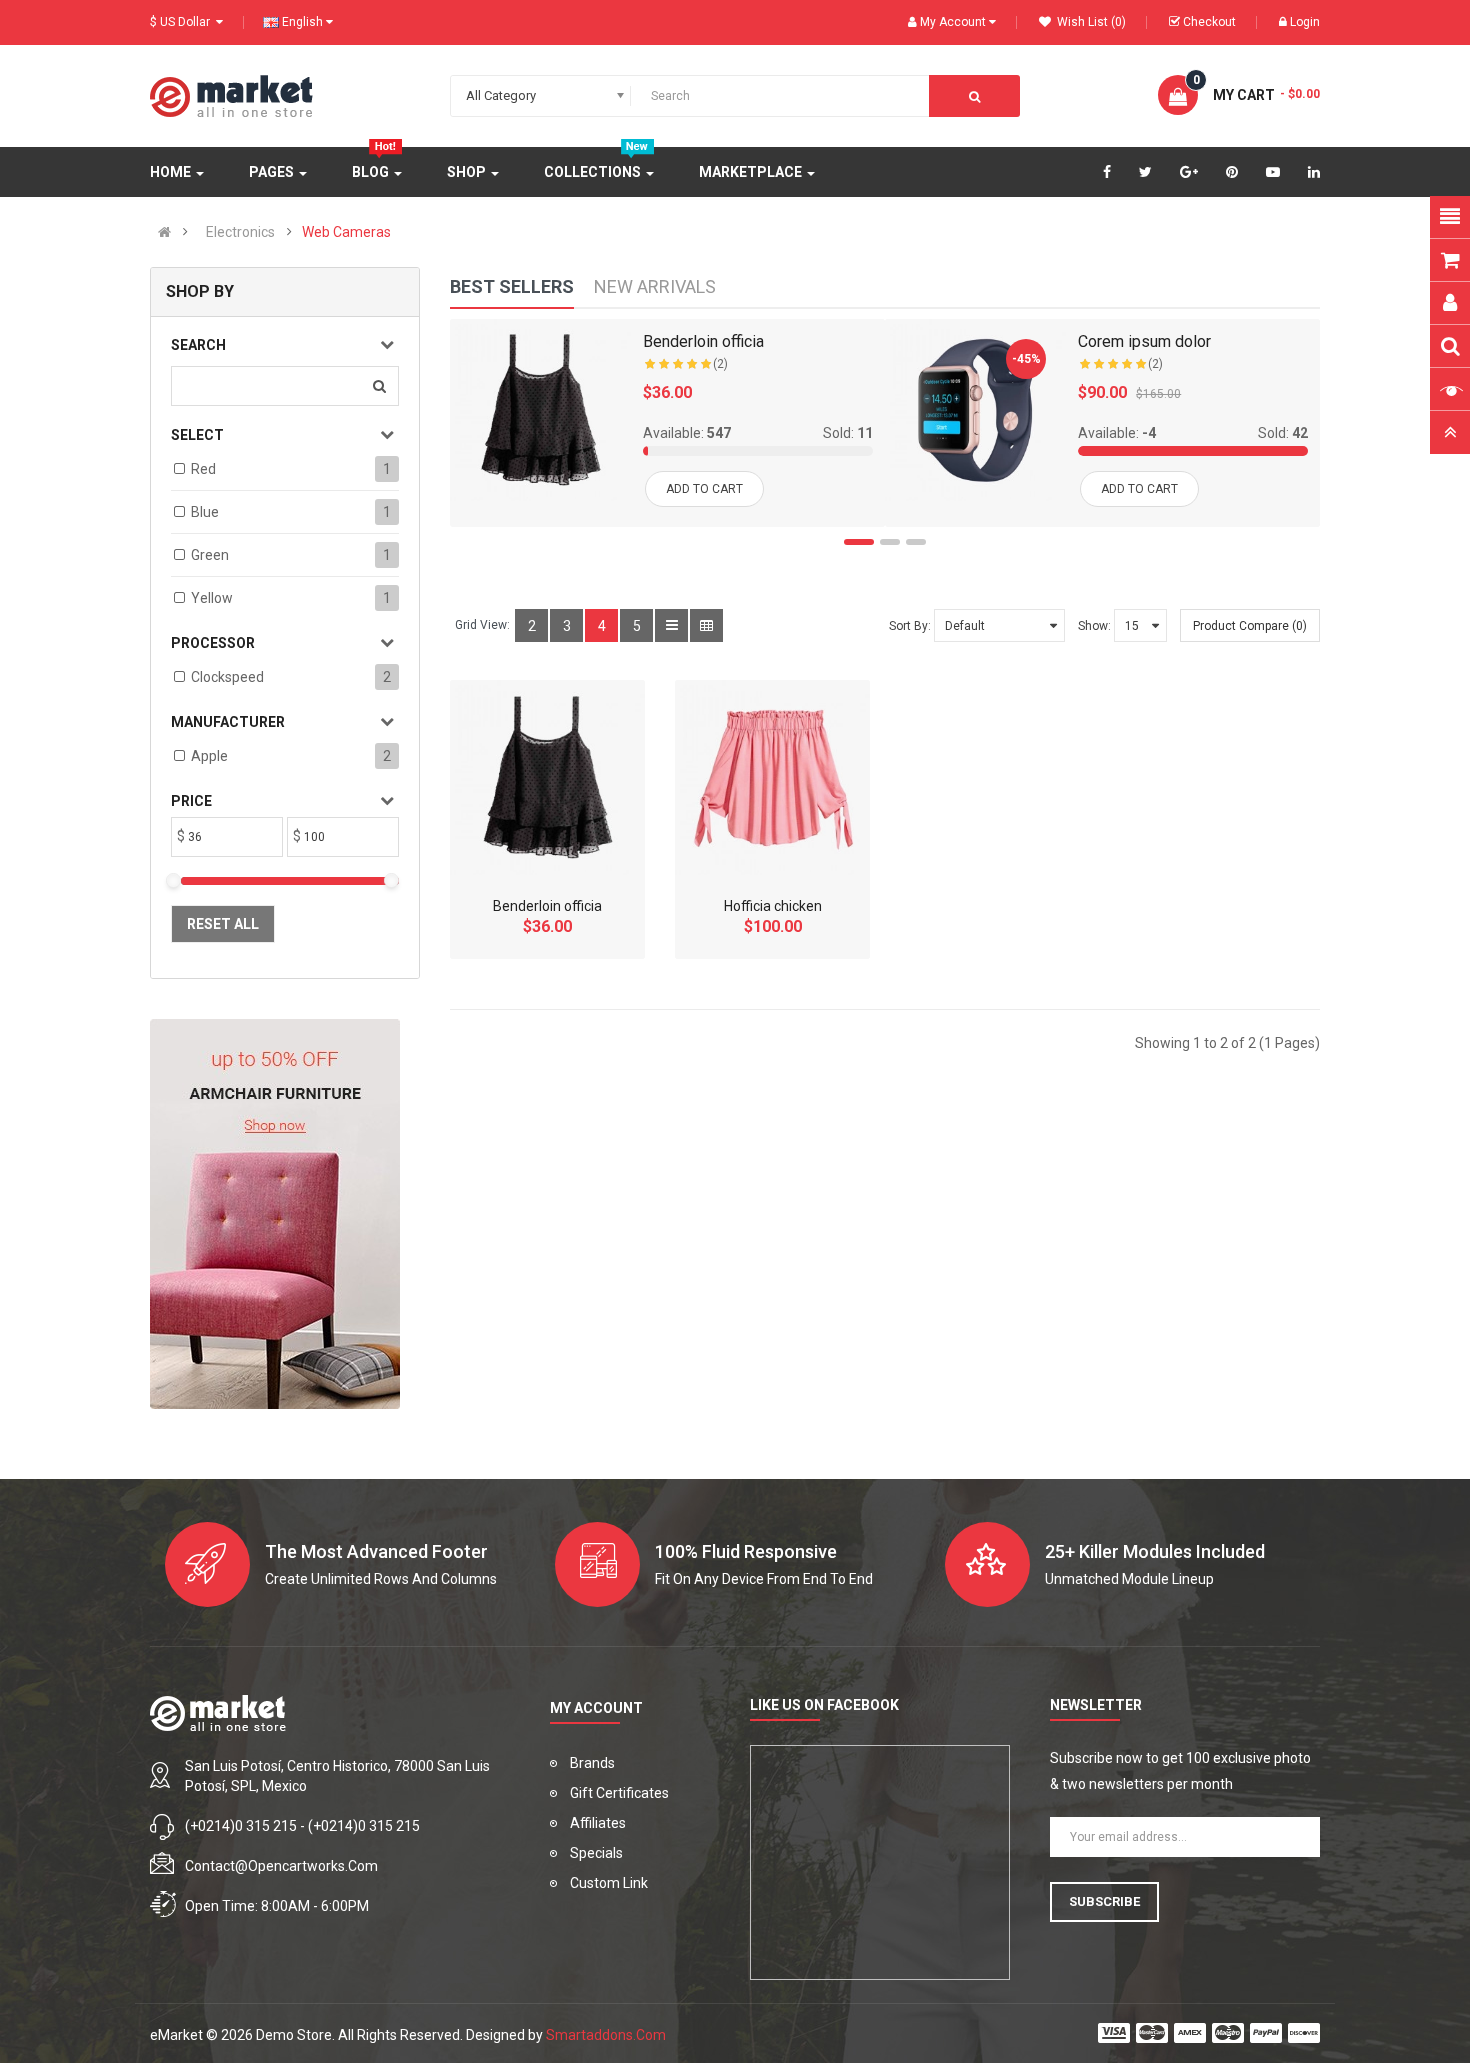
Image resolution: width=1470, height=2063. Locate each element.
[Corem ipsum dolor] (975, 409)
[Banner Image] (275, 1214)
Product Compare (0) (1250, 626)
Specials (596, 1853)
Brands (592, 1763)
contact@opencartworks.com (281, 1866)
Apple (209, 756)
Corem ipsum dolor (1144, 341)
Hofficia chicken (773, 906)
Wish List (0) (1090, 22)
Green (210, 555)
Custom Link (609, 1883)
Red (203, 469)
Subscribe (1104, 1901)
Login (1305, 22)
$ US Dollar (183, 22)
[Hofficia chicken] (772, 777)
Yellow (212, 598)
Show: (1094, 626)
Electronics (240, 232)
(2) (720, 364)
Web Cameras (346, 232)
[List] (671, 625)
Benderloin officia (703, 341)
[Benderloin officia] (540, 409)
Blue (205, 512)
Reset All (223, 924)
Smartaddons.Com (606, 2035)
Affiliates (598, 1823)
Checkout (1209, 22)
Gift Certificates (619, 1793)
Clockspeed (227, 677)
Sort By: (910, 626)
